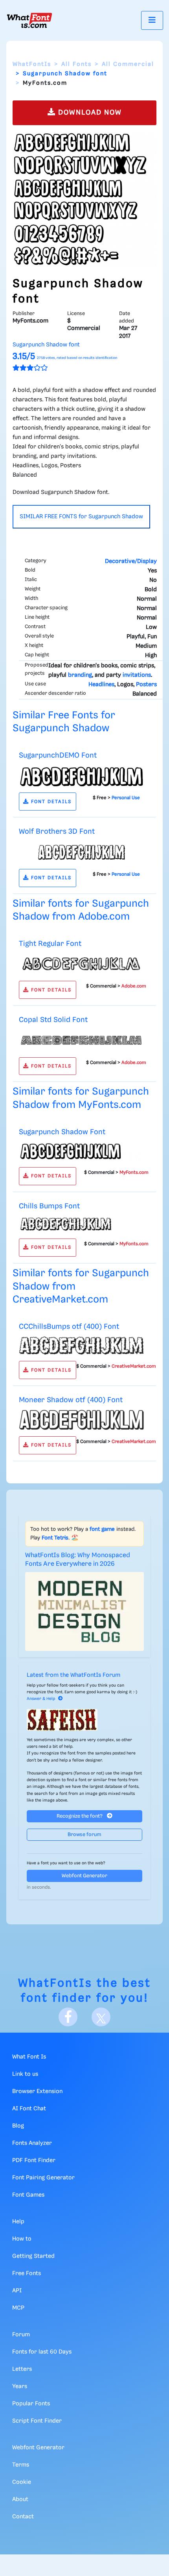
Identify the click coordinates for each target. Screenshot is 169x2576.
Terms (21, 2465)
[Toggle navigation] (152, 20)
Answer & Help (41, 1699)
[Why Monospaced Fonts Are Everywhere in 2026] (84, 1611)
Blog (18, 2126)
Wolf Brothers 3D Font (57, 832)
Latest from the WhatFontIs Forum (73, 1675)
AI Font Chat (29, 2109)
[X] (101, 2017)
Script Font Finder (37, 2421)
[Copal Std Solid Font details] (81, 1040)
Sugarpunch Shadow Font (62, 1132)
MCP (18, 2308)
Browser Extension (37, 2091)
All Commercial (128, 64)
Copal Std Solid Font (53, 1020)
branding (80, 675)
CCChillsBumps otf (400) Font (69, 1327)
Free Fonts (27, 2274)
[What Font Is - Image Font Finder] (29, 20)
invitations (137, 675)
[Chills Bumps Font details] (81, 1224)
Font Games (28, 2195)
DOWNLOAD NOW (89, 113)
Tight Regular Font (50, 944)
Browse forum (84, 1835)
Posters (146, 685)
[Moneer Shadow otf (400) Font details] (81, 1420)
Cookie (22, 2482)
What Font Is (29, 2057)
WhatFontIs (32, 64)
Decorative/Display (131, 561)
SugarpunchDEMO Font (58, 755)
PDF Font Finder (34, 2161)
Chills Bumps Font (49, 1206)
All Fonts (76, 64)
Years (20, 2387)
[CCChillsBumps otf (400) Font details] (81, 1345)
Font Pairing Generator (43, 2178)
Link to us (25, 2074)
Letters (22, 2369)
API (17, 2291)
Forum (21, 2335)
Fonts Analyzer (32, 2143)
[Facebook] (68, 2017)
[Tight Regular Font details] (81, 964)
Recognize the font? (80, 1816)
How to (22, 2239)
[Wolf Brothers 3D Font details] (81, 852)
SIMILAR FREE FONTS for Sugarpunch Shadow (81, 517)
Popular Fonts (31, 2404)
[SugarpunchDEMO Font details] (81, 776)
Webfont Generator (84, 1876)
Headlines (101, 685)
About (20, 2499)
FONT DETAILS (50, 802)
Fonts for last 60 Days (42, 2352)
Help (18, 2222)
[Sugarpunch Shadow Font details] (81, 1151)
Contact (23, 2517)
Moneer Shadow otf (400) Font (71, 1400)
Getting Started (33, 2256)
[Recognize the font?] (84, 1720)
